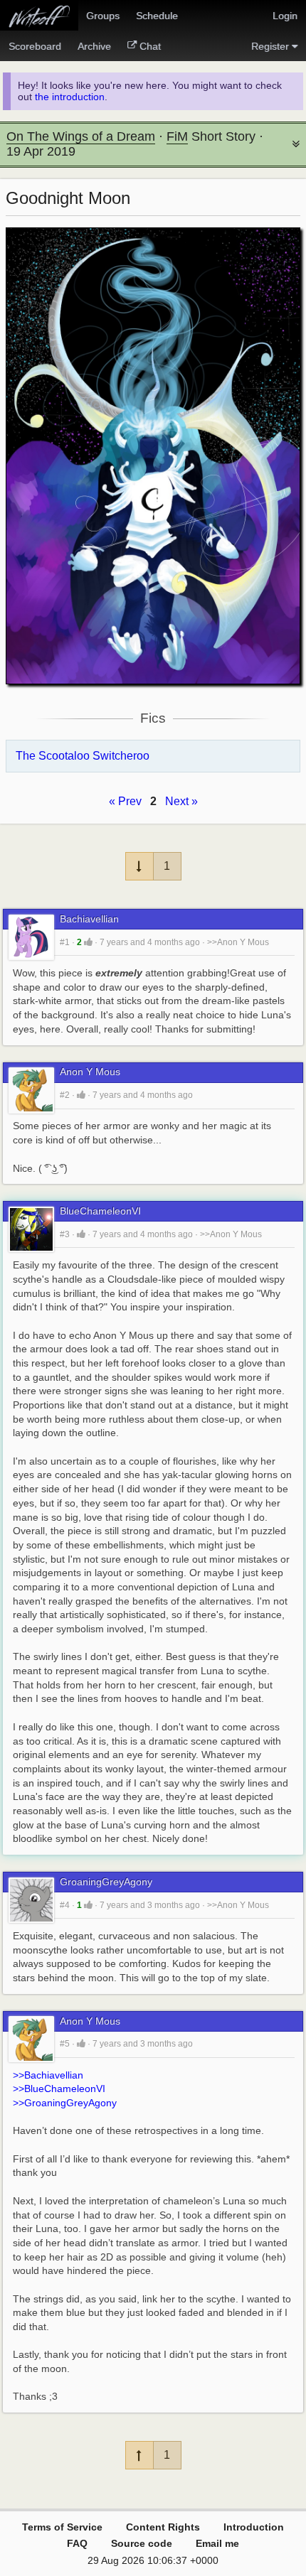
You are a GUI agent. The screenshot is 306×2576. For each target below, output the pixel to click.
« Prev (125, 801)
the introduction (70, 97)
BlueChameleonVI (100, 1211)
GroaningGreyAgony (106, 1882)
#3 (65, 1234)
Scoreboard (35, 46)
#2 (65, 1095)
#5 (65, 2044)
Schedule (157, 16)
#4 (65, 1905)
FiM (177, 136)
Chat (150, 46)
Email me (217, 2543)
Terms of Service (62, 2527)
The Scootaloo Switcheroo (83, 756)
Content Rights (163, 2527)
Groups (103, 16)
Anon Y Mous (90, 1072)
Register (270, 46)
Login (285, 16)
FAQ (77, 2543)
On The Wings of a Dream (81, 136)
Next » (181, 801)
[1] (88, 942)
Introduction (254, 2527)
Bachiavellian (89, 919)
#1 (65, 942)
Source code (142, 2543)
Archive (94, 46)
